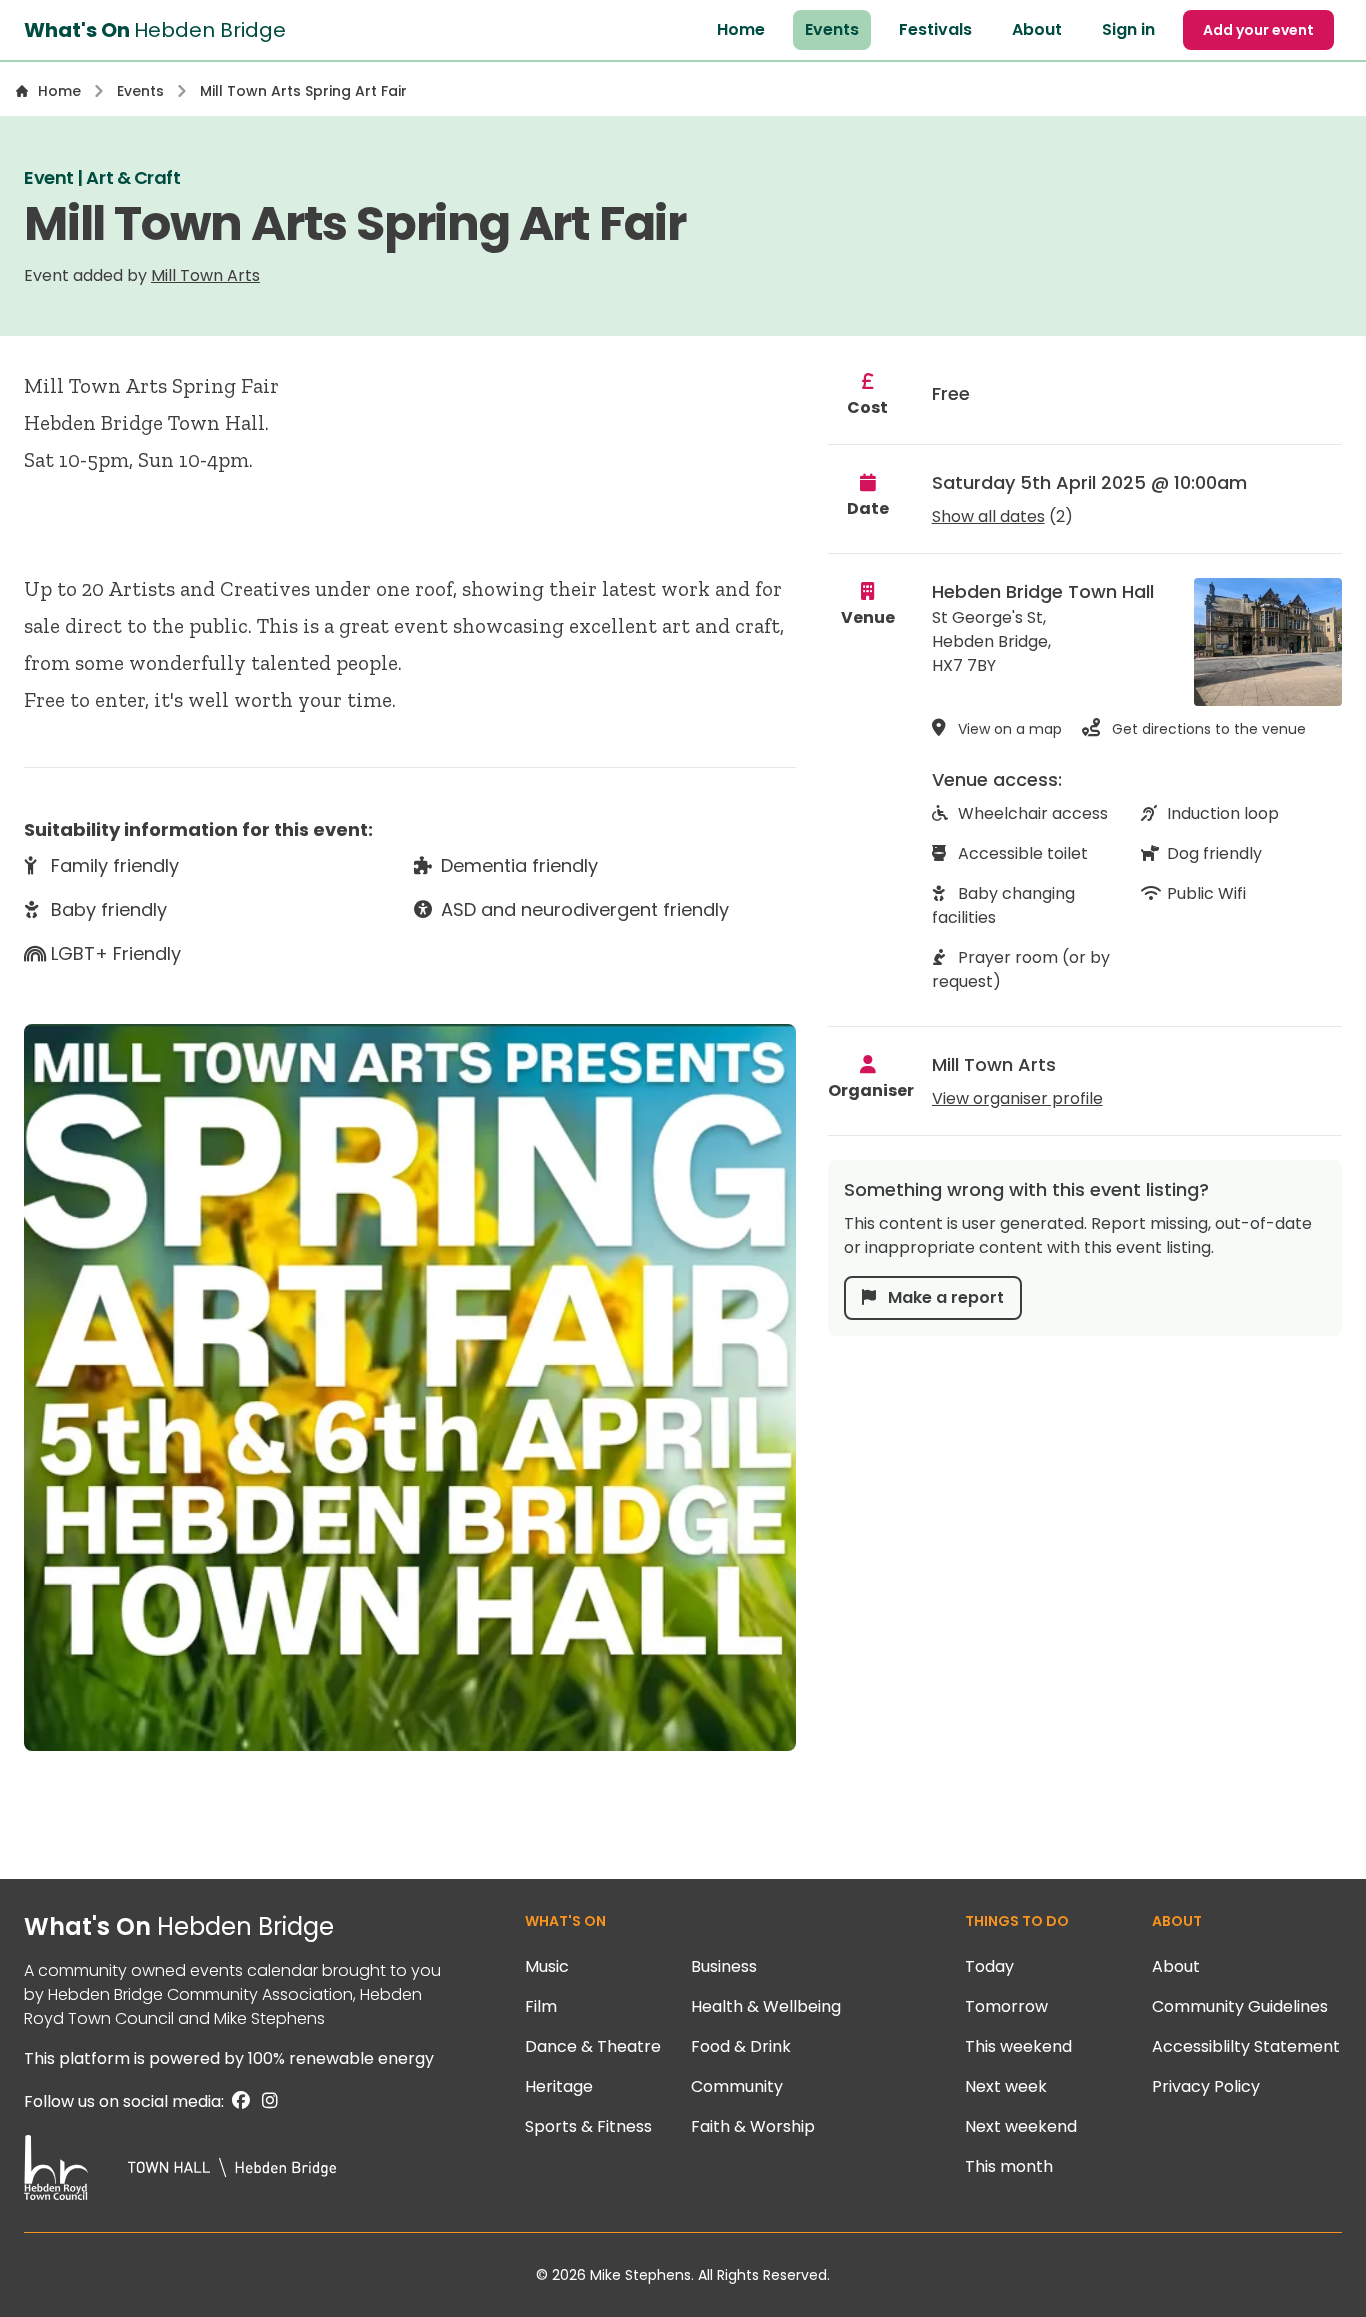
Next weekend (1021, 2126)
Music (547, 1966)
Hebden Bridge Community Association (200, 1994)
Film (541, 2006)
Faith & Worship (753, 2126)
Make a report (944, 1297)
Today (989, 1966)
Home (741, 29)
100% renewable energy (341, 2058)
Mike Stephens (269, 2018)
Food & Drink (741, 2046)
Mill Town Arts (205, 275)
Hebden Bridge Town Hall (1043, 591)
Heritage (559, 2086)
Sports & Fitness (588, 2126)
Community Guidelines (1240, 2006)
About (1037, 29)
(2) (1002, 516)
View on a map (1008, 729)
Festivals (935, 29)
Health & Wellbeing (766, 2006)
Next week (1006, 2086)
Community (737, 2086)
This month (1009, 2166)
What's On (179, 1926)
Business (724, 1966)
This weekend (1018, 2046)
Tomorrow (1006, 2006)
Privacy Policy (1206, 2086)
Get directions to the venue (1207, 729)
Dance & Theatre (593, 2046)
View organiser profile (1017, 1098)
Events (832, 29)
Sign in (1128, 29)
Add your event (1258, 30)
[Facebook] (239, 2101)
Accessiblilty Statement (1246, 2046)
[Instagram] (266, 2101)
